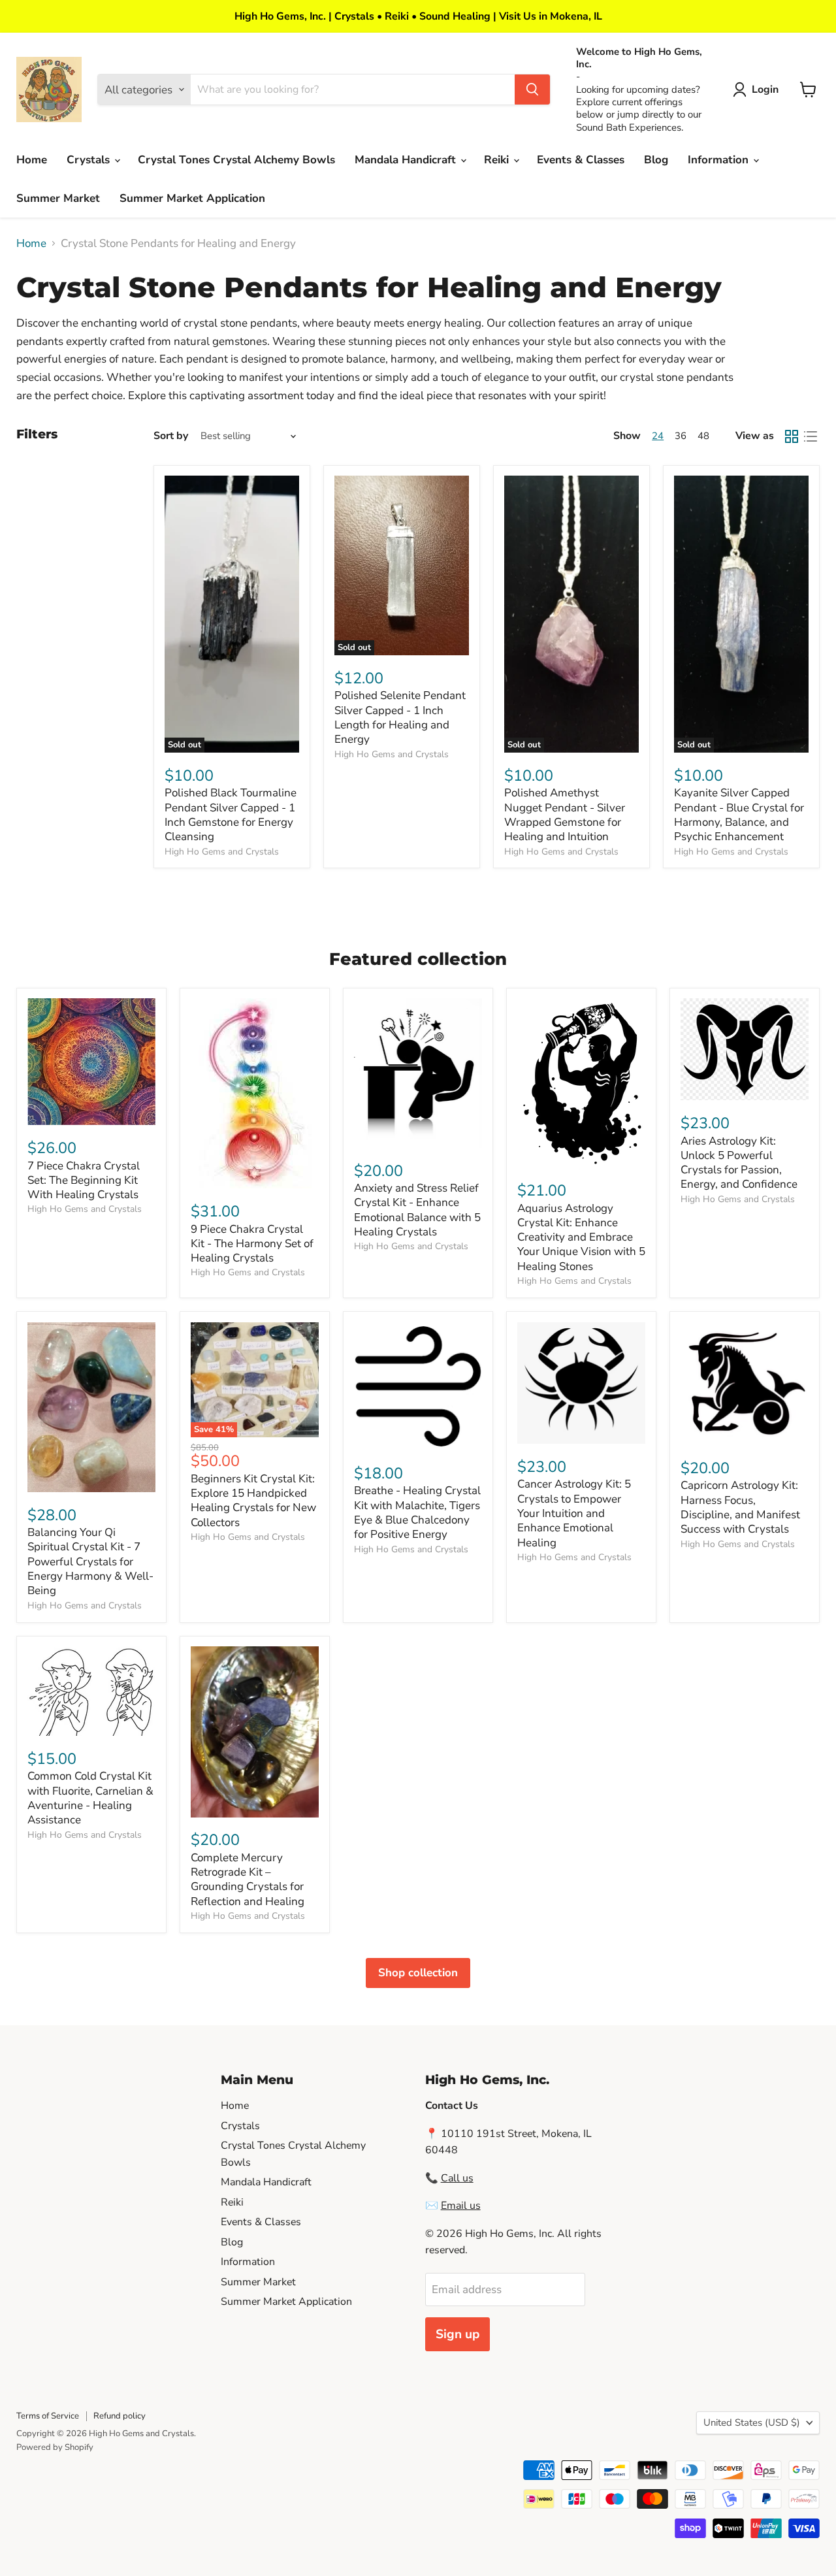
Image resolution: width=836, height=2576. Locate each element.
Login (765, 90)
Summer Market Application (192, 198)
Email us (461, 2206)
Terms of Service (48, 2416)
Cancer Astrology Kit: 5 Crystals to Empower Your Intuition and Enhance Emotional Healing (574, 1513)
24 (658, 436)
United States (752, 2422)
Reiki (498, 160)
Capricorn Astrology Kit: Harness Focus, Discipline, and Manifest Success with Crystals (740, 1507)
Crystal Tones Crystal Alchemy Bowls (236, 160)
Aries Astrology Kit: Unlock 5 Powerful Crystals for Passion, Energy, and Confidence (739, 1163)
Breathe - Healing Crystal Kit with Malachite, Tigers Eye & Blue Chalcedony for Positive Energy (417, 1512)
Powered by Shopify (55, 2447)
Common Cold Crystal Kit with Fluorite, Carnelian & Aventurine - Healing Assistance (90, 1798)
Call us (457, 2178)
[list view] (811, 436)
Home (32, 160)
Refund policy (120, 2416)
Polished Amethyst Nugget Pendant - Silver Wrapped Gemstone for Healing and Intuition (565, 815)
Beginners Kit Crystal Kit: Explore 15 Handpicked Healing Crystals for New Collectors (253, 1501)
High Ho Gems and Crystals (222, 852)
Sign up (458, 2334)
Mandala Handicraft (407, 160)
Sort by (171, 436)
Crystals (90, 160)
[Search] (532, 90)
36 (681, 436)
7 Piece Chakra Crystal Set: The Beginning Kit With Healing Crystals (84, 1181)
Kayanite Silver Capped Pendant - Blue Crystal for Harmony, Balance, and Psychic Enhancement (739, 815)
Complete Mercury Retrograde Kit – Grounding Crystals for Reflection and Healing (248, 1880)
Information (720, 160)
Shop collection (418, 1973)
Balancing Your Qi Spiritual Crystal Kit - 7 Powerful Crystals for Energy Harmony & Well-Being (90, 1561)
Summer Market (58, 198)
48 (703, 436)
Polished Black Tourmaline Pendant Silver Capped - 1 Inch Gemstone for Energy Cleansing (231, 815)
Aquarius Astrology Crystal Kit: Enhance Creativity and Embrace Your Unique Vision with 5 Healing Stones (581, 1237)
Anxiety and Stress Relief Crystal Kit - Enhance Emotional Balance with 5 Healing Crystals (417, 1210)
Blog (656, 160)
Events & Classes (581, 160)
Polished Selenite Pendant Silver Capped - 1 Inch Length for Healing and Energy (400, 717)
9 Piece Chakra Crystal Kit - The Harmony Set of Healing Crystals (252, 1244)
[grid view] (792, 436)
